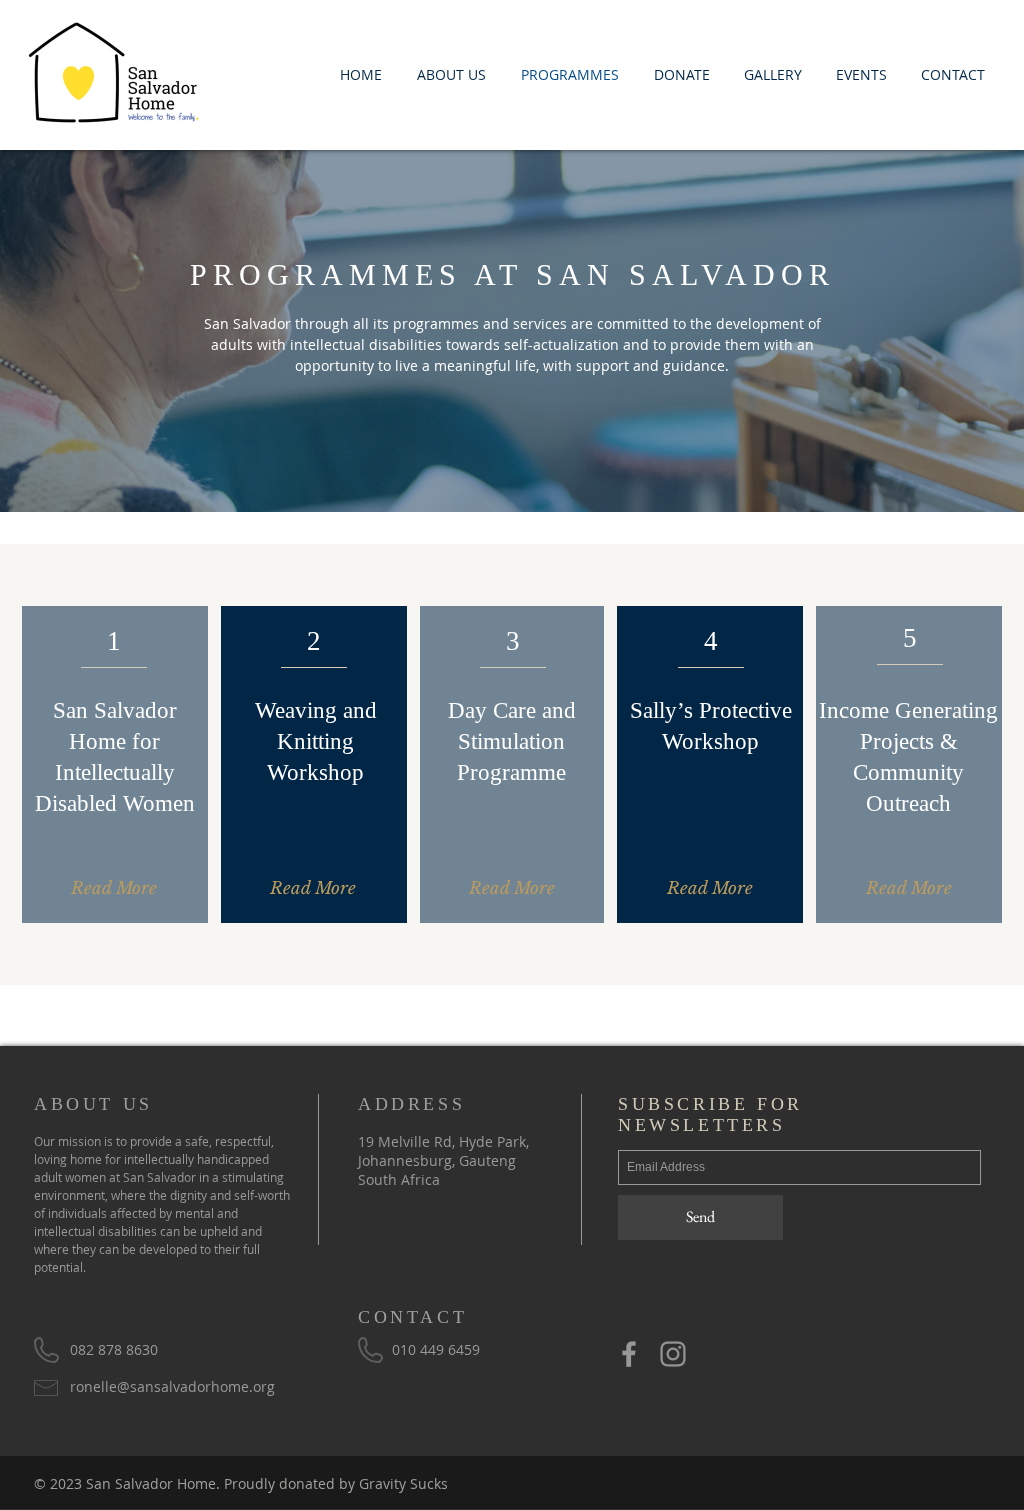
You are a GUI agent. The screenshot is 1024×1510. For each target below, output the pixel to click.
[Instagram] (673, 1354)
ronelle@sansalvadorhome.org (172, 1386)
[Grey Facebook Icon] (629, 1354)
